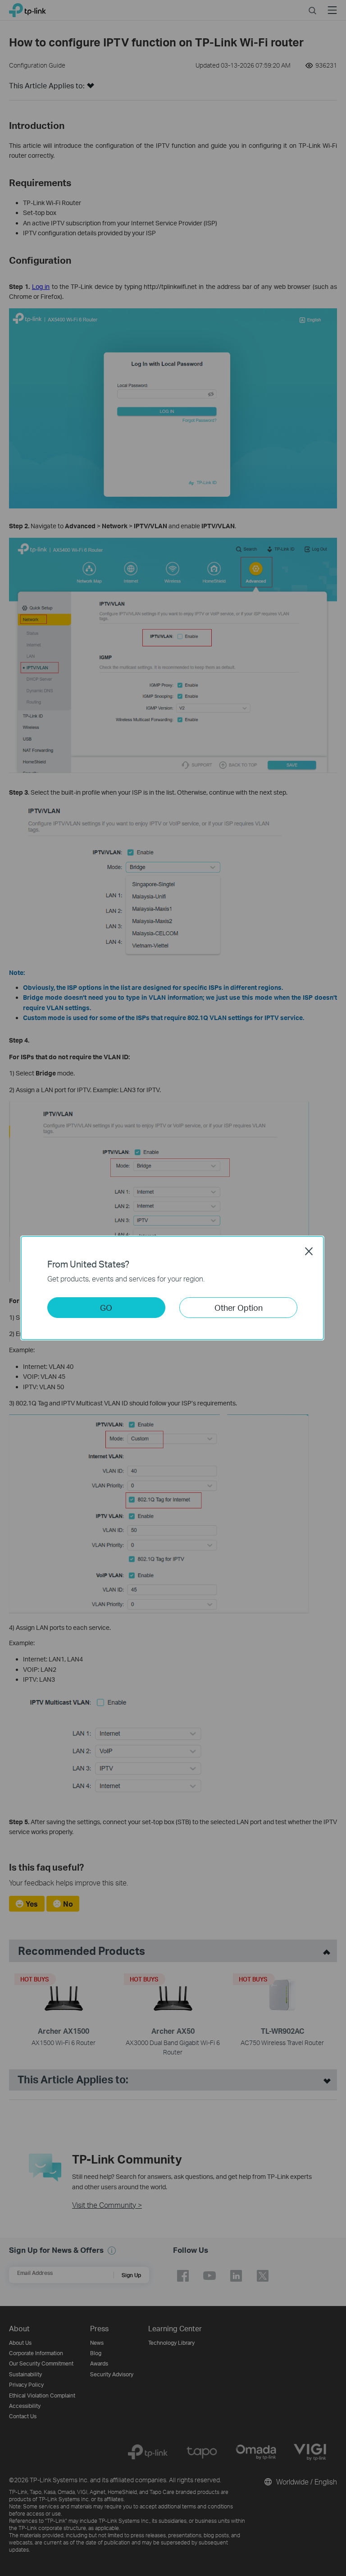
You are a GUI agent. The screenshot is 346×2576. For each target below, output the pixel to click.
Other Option (239, 1307)
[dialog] (173, 1288)
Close (309, 1251)
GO (106, 1307)
